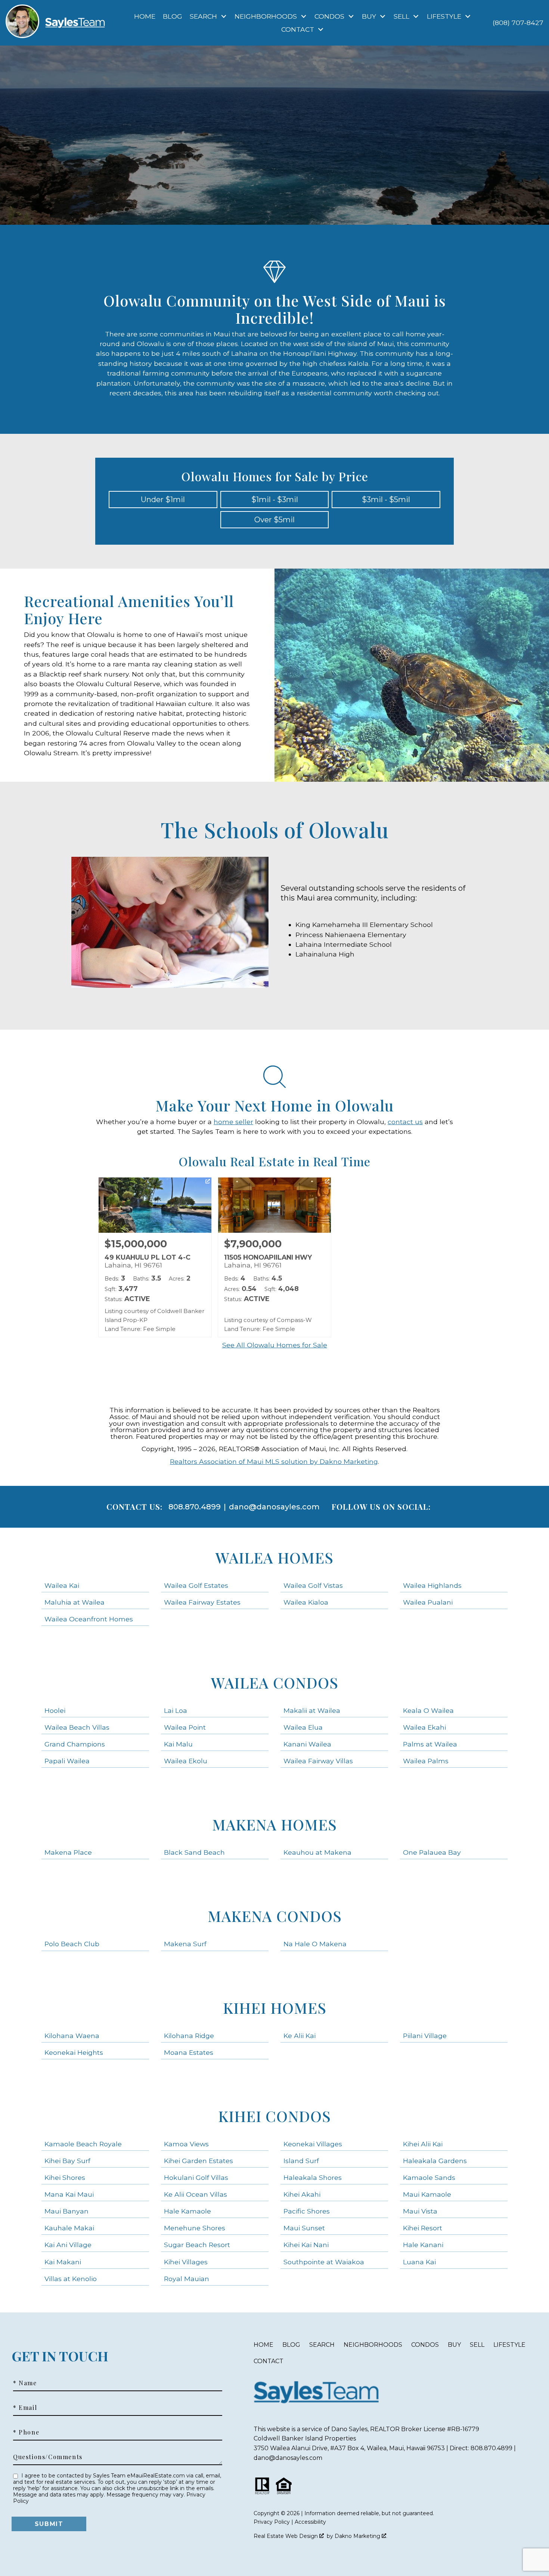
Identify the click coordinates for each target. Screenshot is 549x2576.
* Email (25, 2408)
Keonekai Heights (74, 2052)
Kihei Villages (186, 2262)
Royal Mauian (187, 2279)
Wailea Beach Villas (77, 1727)
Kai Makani (63, 2262)
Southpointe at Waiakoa (324, 2262)
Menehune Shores (195, 2228)
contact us (405, 1122)
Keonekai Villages (313, 2144)
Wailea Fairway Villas (318, 1761)
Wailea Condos (275, 1682)
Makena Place (68, 1852)
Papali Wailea (67, 1761)
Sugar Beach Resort (197, 2245)
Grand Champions (75, 1744)
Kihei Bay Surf (67, 2161)
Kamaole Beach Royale (83, 2144)
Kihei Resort (423, 2228)
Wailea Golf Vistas (313, 1585)
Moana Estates (189, 2052)
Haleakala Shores (313, 2177)
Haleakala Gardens (435, 2161)
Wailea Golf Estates (196, 1585)
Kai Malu (178, 1744)
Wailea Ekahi (424, 1727)
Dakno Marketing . (361, 2536)
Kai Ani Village (68, 2245)
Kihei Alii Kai (423, 2144)
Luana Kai (419, 2262)
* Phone (26, 2432)
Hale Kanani (423, 2245)
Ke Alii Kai (300, 2036)
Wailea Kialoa (306, 1602)
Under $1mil (163, 500)
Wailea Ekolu (186, 1761)
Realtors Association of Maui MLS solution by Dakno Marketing (274, 1461)
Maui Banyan (66, 2211)
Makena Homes (274, 1824)
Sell (477, 2345)
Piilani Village (425, 2036)
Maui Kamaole (427, 2194)
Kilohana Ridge (189, 2036)
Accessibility (310, 2522)
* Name (25, 2383)
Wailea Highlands (432, 1585)
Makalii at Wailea (312, 1710)
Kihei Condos (274, 2116)
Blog (173, 16)
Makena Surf (185, 1944)
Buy (454, 2345)
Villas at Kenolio (71, 2279)
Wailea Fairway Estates (202, 1602)
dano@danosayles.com (274, 1507)
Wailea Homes (274, 1557)
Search (322, 2345)
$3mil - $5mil (386, 500)
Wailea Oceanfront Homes (89, 1619)
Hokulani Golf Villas (196, 2177)
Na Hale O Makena (315, 1944)
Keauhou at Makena (317, 1852)
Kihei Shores (65, 2177)
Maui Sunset (304, 2228)
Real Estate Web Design (286, 2536)
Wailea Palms (426, 1761)
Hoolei (55, 1710)
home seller (233, 1122)
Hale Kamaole (187, 2211)
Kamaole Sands (429, 2177)
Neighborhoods (373, 2345)
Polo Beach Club (72, 1944)
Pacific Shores (307, 2211)
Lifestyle (509, 2345)
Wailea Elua (303, 1727)
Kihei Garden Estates (198, 2161)
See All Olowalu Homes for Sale (275, 1345)
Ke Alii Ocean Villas (196, 2194)
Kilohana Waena (72, 2036)
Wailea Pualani (428, 1602)
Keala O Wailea (428, 1710)
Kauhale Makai (69, 2228)
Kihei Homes (275, 2008)
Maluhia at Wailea (75, 1602)
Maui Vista (420, 2211)
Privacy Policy (272, 2522)
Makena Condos (275, 1916)
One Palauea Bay (432, 1852)
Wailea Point (185, 1727)
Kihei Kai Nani (306, 2245)
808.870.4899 (195, 1507)
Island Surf (301, 2161)
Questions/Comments (48, 2457)
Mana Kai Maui (69, 2194)
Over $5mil (274, 520)
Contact (269, 2361)
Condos (425, 2345)
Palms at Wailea (430, 1744)
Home (145, 16)
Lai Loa (176, 1710)
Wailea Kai (62, 1585)
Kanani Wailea (307, 1744)
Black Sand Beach (194, 1852)
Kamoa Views (186, 2144)
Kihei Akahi (302, 2194)
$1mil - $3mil (275, 500)
